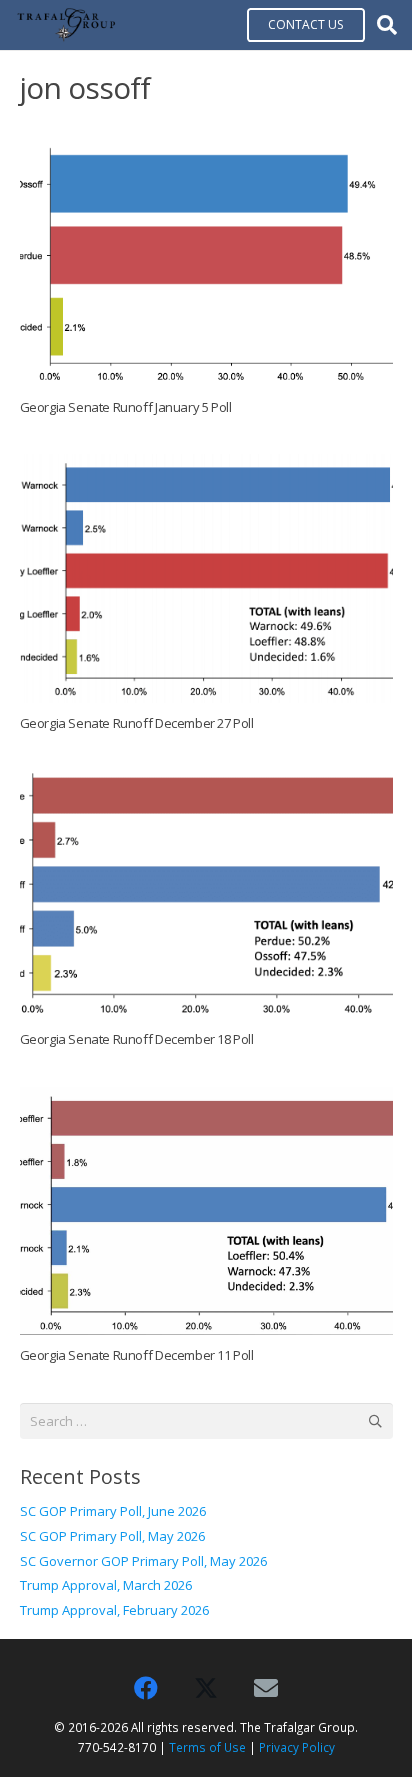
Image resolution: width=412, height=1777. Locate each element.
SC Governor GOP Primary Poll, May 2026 (143, 1561)
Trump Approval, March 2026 (106, 1585)
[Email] (266, 1688)
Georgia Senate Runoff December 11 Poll (137, 1355)
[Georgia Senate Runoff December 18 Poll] (206, 895)
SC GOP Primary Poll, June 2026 (113, 1511)
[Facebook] (146, 1688)
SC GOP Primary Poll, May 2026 (112, 1536)
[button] (387, 25)
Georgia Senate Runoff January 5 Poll (126, 407)
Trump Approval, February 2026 (114, 1610)
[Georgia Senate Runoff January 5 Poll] (206, 262)
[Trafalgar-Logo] (66, 25)
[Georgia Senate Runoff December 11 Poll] (206, 1211)
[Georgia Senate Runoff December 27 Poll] (206, 578)
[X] (206, 1688)
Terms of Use (207, 1747)
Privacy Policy (297, 1747)
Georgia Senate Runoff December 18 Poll (137, 1039)
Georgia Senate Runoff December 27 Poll (137, 723)
